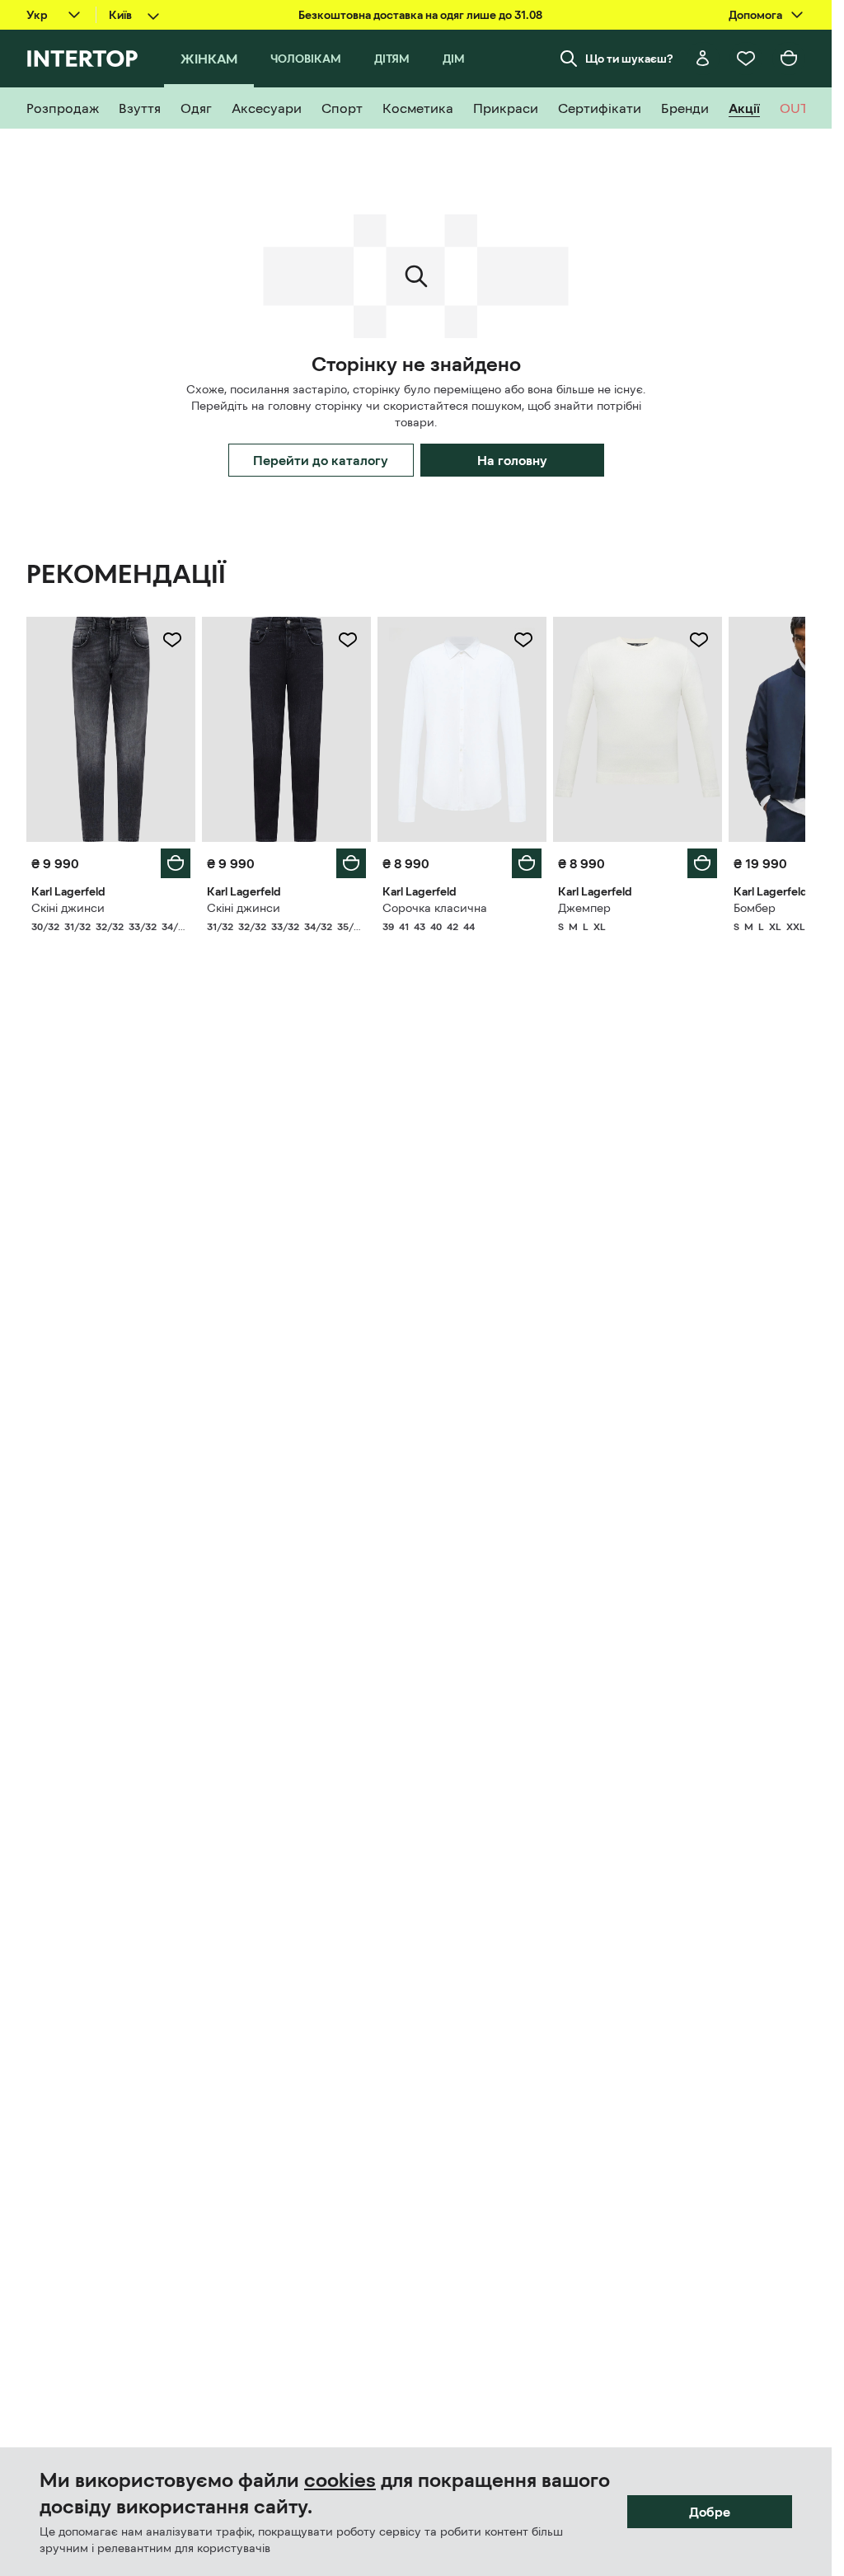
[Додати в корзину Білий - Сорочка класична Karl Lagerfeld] (527, 863)
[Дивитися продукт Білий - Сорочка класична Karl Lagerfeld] (462, 729)
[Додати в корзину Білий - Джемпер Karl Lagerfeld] (702, 863)
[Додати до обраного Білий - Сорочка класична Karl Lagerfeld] (523, 640)
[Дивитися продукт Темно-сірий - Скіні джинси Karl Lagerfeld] (111, 729)
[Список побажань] (746, 59)
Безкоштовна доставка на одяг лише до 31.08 (420, 15)
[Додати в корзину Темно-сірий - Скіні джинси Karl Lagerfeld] (176, 863)
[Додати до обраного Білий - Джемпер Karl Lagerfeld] (699, 640)
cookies (340, 2480)
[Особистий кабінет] (703, 59)
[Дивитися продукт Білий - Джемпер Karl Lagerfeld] (638, 729)
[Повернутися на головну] (82, 59)
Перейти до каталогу (321, 460)
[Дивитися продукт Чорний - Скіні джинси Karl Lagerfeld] (286, 729)
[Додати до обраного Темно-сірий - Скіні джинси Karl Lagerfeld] (172, 640)
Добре (710, 2512)
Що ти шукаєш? (629, 59)
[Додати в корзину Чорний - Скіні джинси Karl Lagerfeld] (351, 863)
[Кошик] (789, 59)
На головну (512, 460)
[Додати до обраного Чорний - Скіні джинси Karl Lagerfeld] (348, 640)
